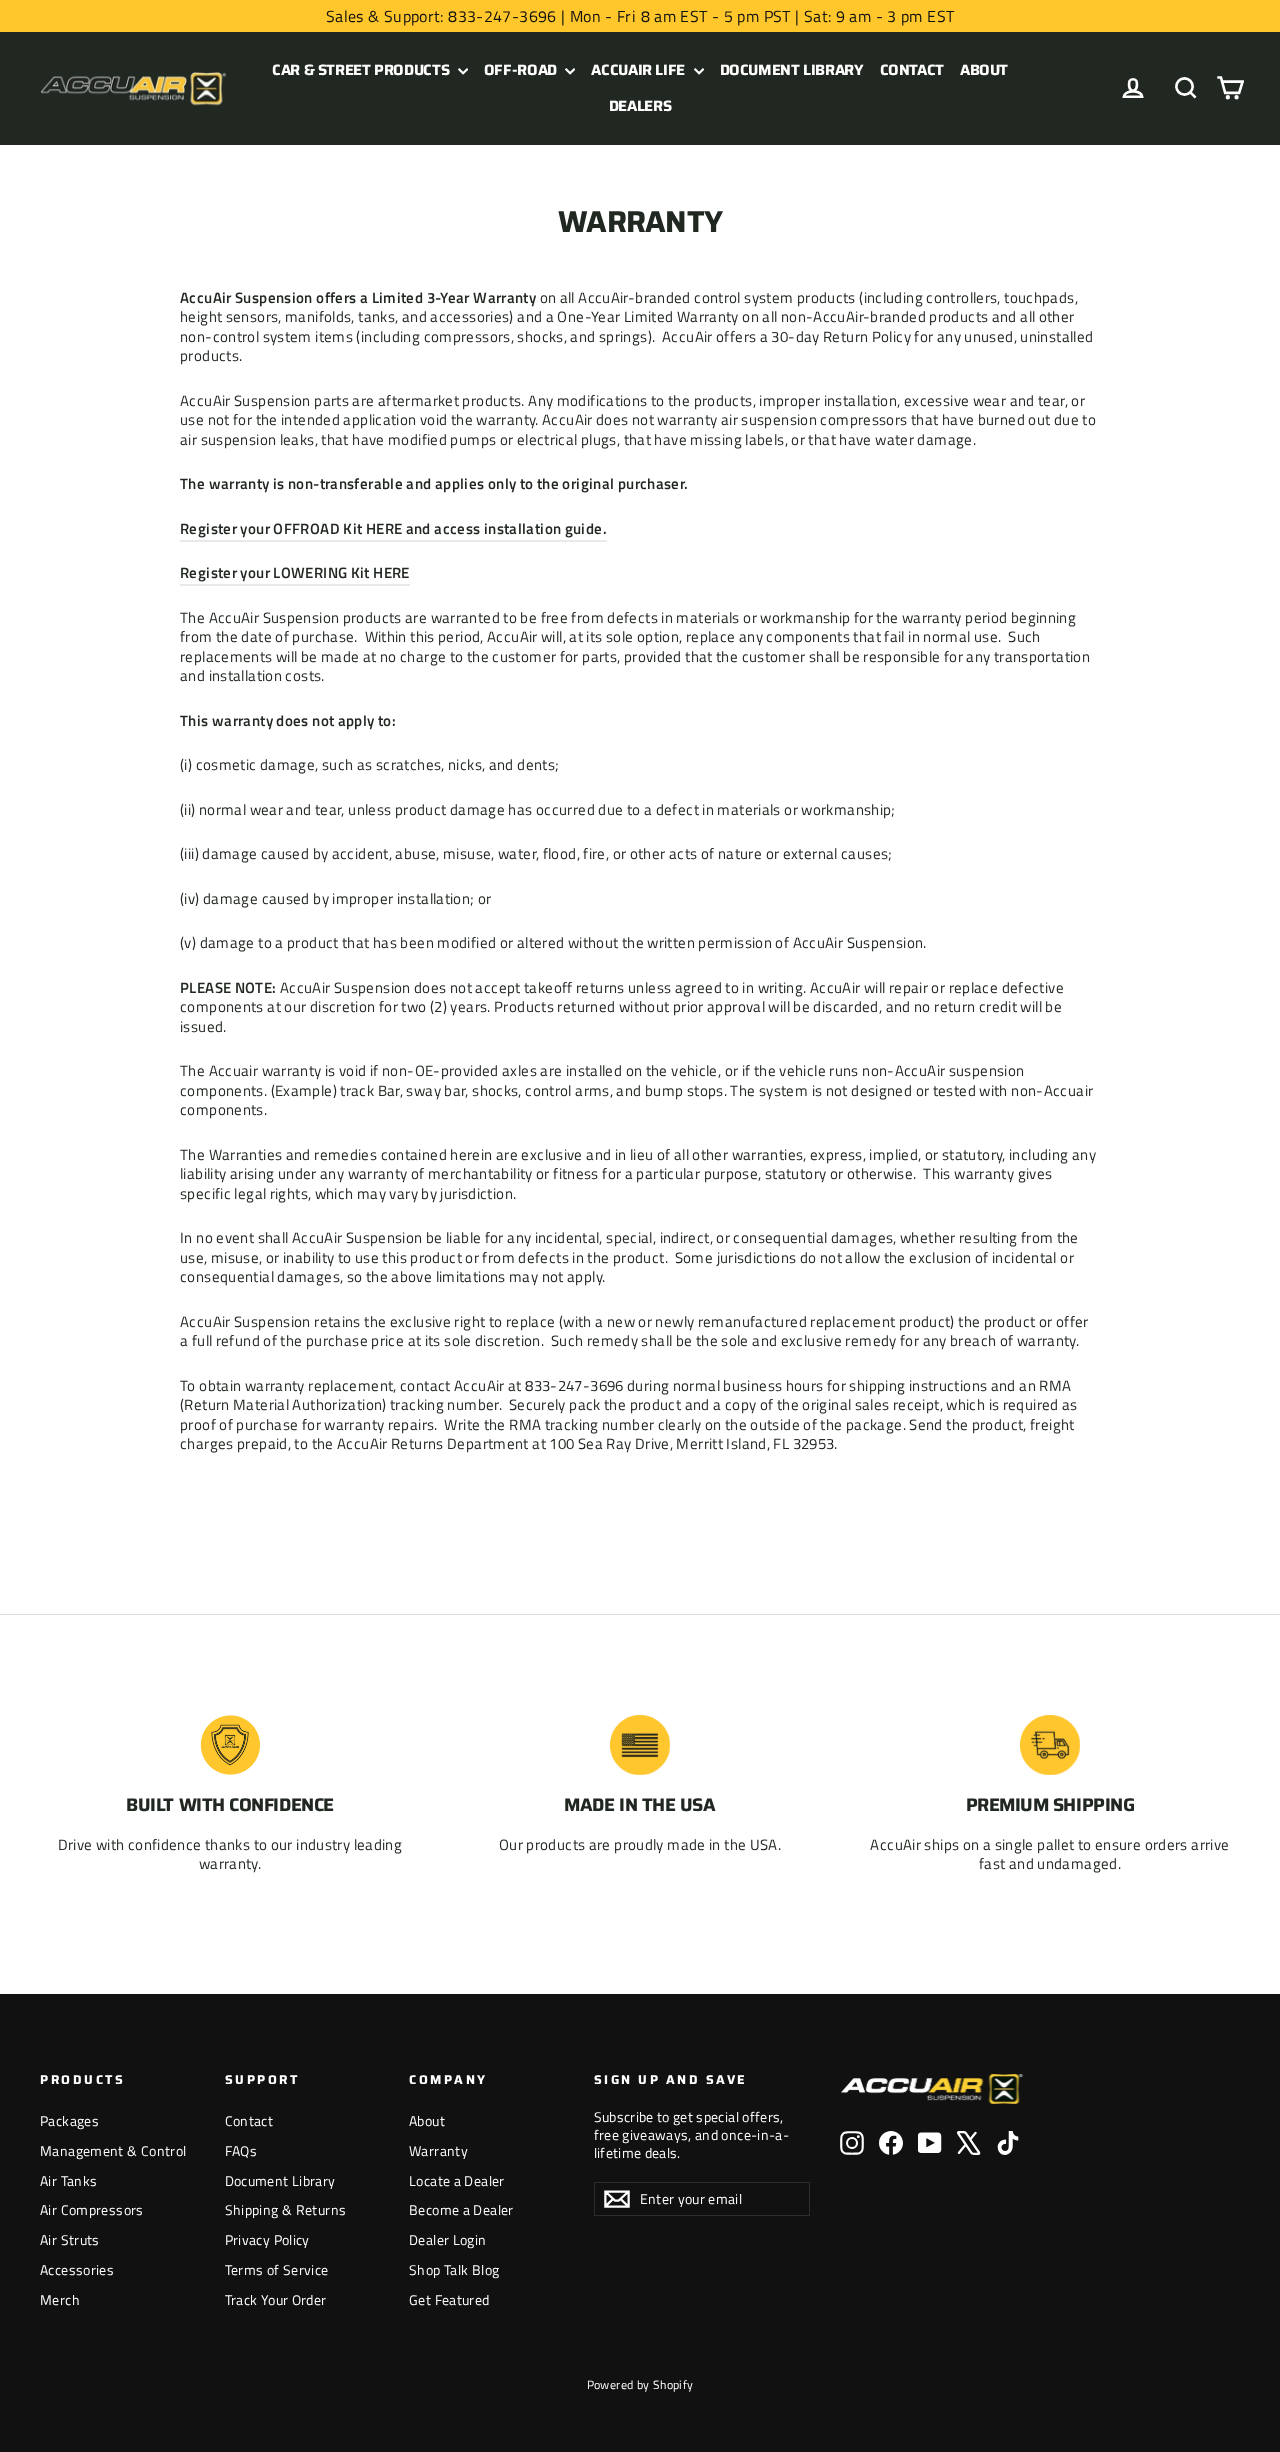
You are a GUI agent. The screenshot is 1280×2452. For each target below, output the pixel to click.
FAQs (241, 2150)
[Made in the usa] (640, 1745)
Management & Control (113, 2150)
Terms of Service (277, 2269)
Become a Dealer (461, 2209)
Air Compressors (92, 2209)
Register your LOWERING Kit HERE (295, 572)
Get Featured (449, 2299)
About (984, 70)
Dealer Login (448, 2239)
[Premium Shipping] (1050, 1745)
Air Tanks (68, 2180)
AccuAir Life (639, 70)
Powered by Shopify (640, 2384)
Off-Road (522, 70)
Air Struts (70, 2239)
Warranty (438, 2150)
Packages (69, 2120)
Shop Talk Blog (454, 2269)
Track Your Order (276, 2299)
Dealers (640, 106)
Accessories (77, 2269)
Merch (60, 2299)
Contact (912, 70)
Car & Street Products (362, 70)
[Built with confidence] (230, 1745)
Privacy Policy (267, 2239)
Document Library (792, 70)
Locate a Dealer (457, 2180)
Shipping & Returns (286, 2209)
